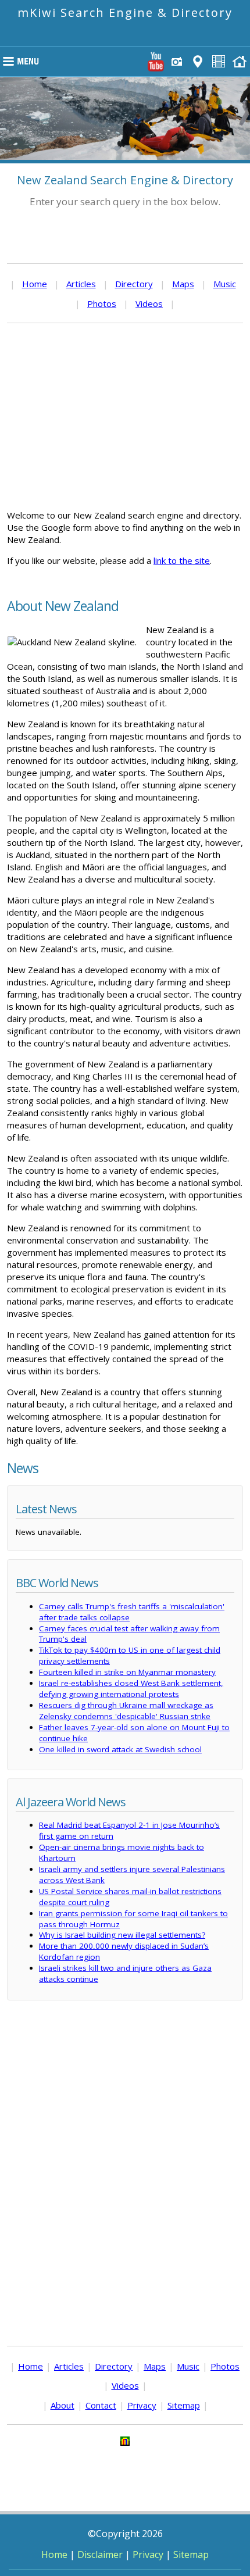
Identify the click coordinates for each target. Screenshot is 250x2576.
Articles (81, 284)
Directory (134, 284)
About (63, 2405)
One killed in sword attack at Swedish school (120, 1749)
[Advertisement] (125, 416)
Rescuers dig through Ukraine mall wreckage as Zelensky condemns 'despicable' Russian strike (126, 1711)
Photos (102, 303)
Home (35, 284)
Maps (183, 284)
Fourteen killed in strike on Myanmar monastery (127, 1672)
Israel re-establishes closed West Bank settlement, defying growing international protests (131, 1689)
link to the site (182, 560)
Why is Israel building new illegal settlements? (122, 1935)
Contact (101, 2405)
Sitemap (184, 2405)
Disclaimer (100, 2554)
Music (225, 284)
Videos (149, 303)
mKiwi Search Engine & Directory (125, 12)
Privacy (142, 2405)
